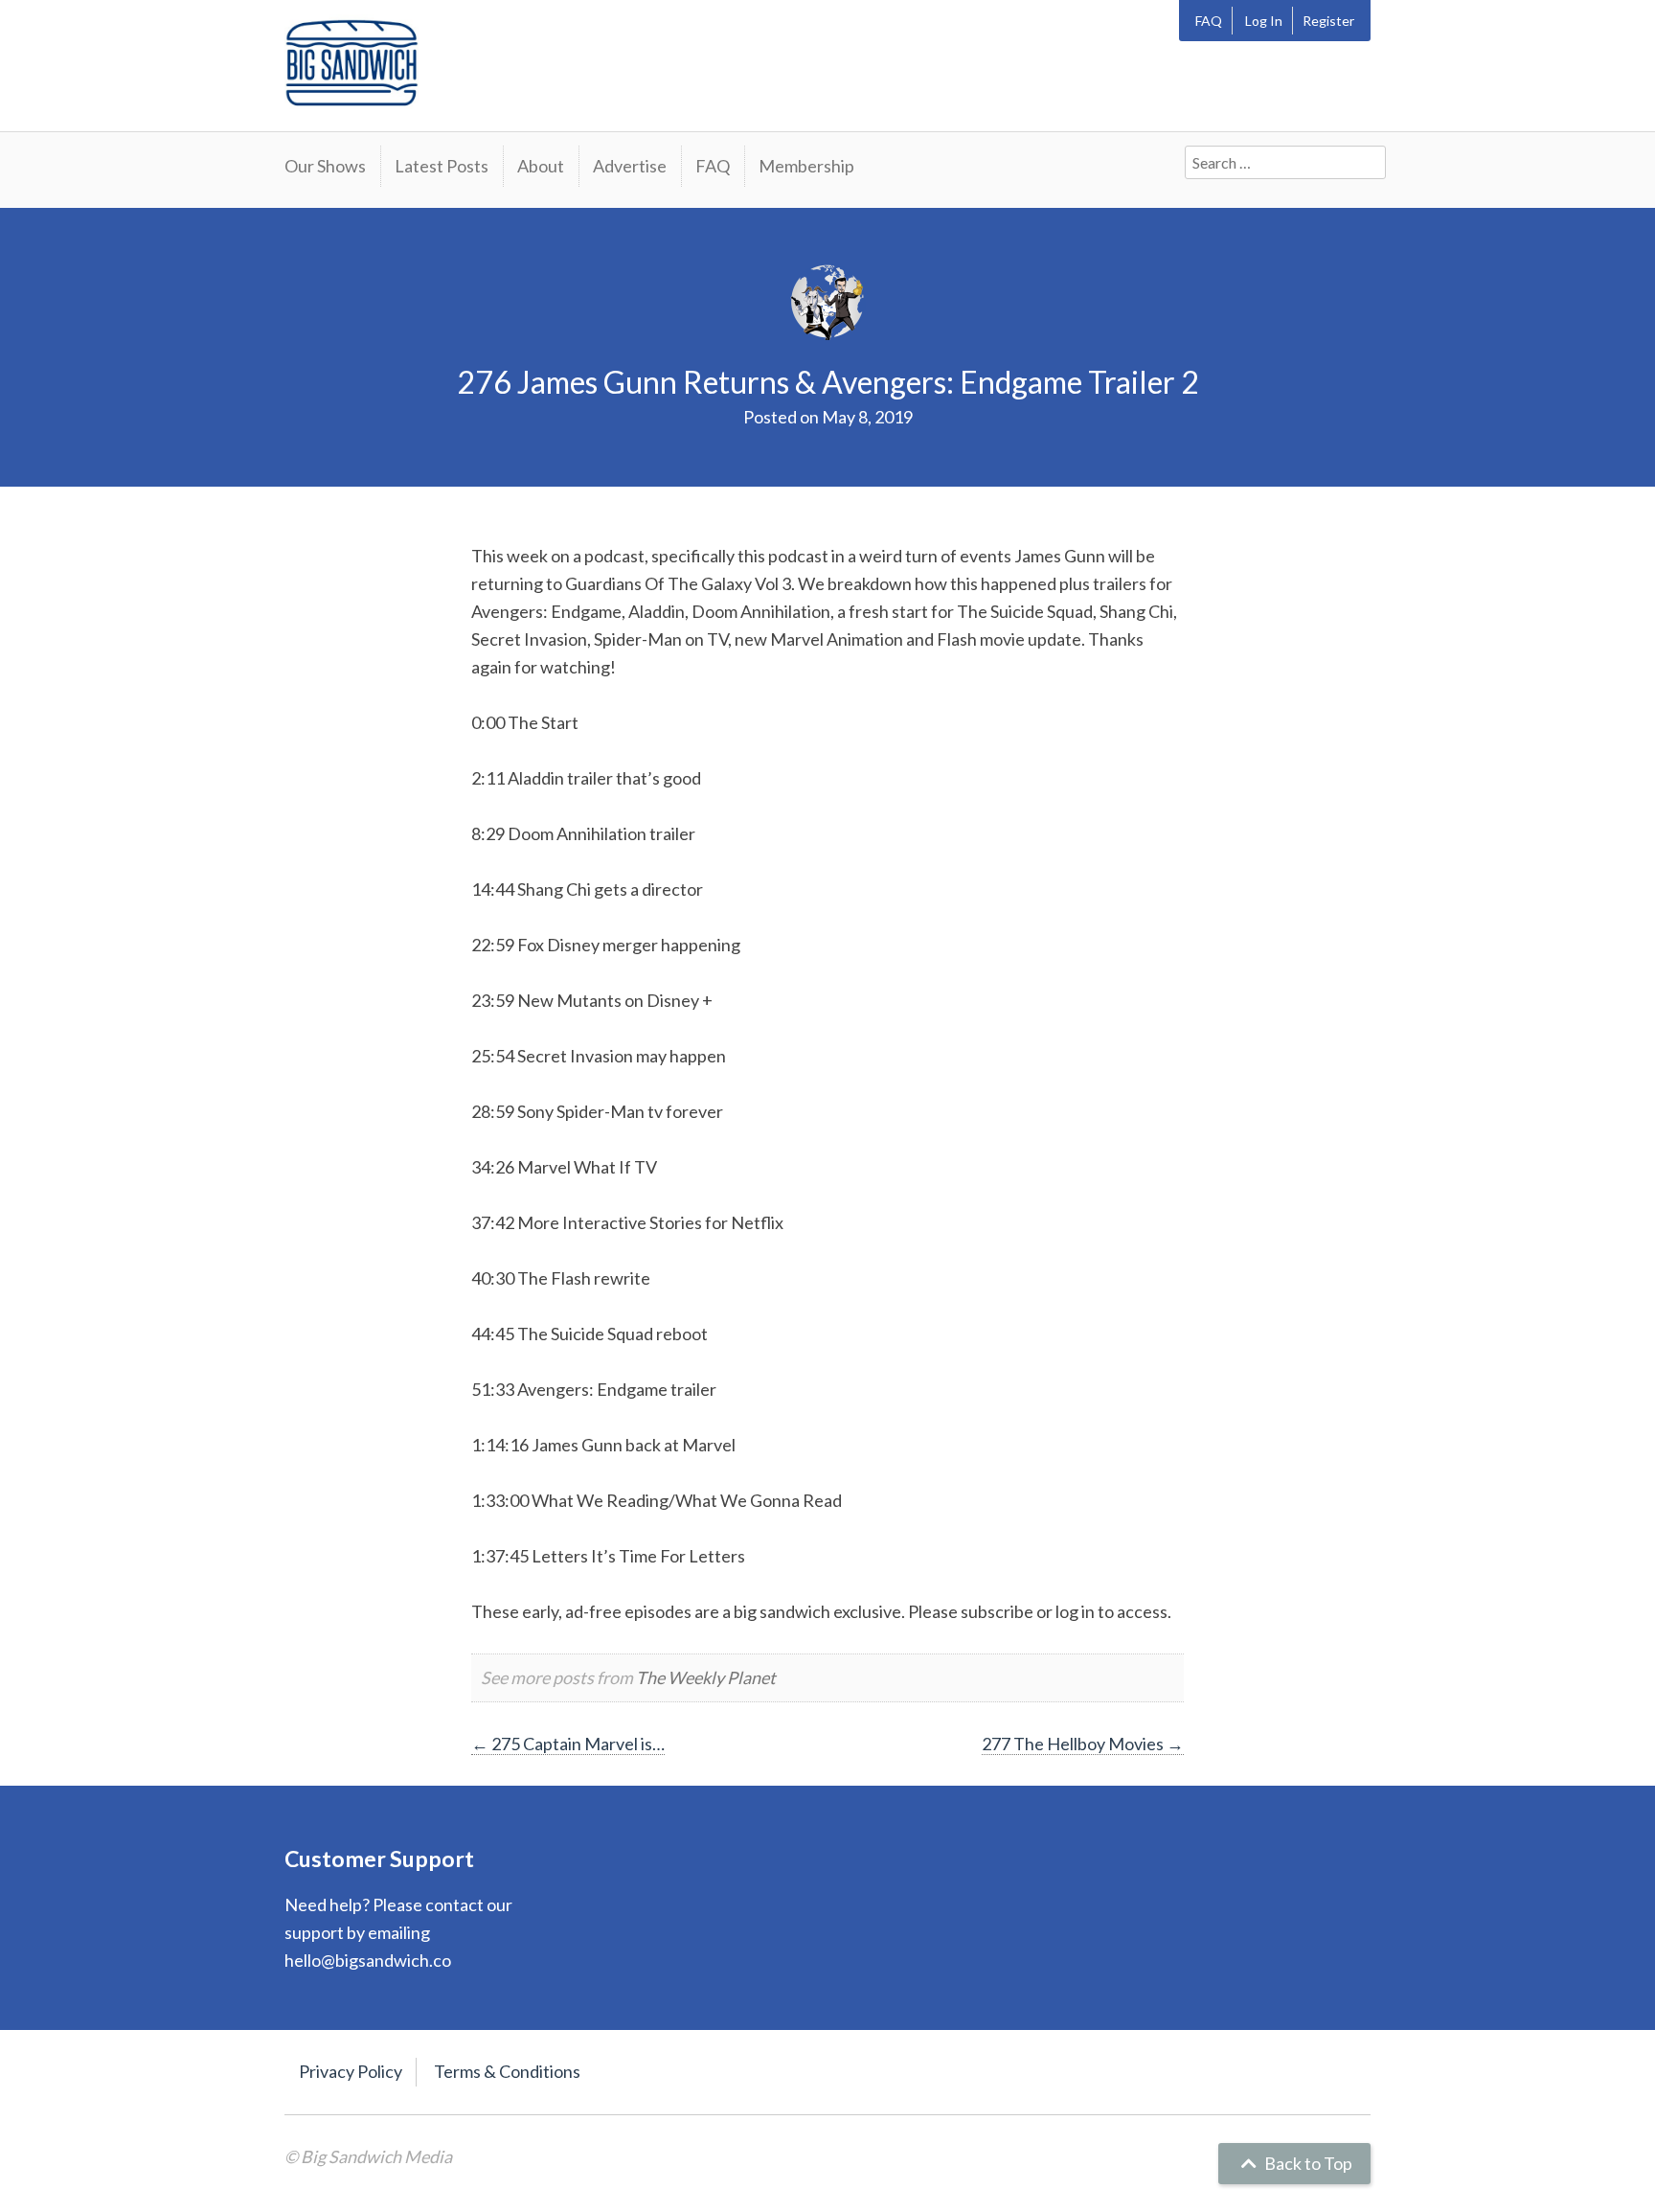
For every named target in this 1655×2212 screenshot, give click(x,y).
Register (1328, 21)
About (541, 166)
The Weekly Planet (706, 1677)
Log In (1264, 21)
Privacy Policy (351, 2071)
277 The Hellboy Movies (1083, 1744)
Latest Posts (442, 166)
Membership (806, 166)
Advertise (630, 166)
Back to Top (1307, 2163)
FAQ (1209, 21)
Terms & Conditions (507, 2071)
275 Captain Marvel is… (568, 1744)
